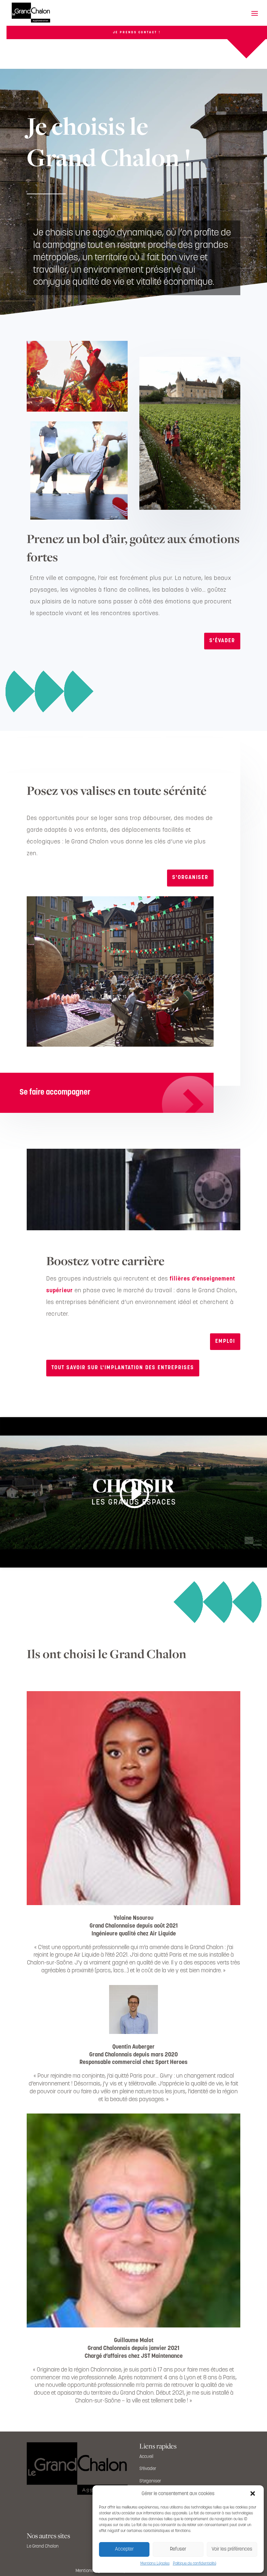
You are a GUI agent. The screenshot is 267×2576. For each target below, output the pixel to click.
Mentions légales (92, 2571)
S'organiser (190, 878)
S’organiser (150, 2481)
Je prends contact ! (137, 32)
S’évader (148, 2469)
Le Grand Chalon (43, 2546)
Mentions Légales (155, 2564)
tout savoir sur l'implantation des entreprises (123, 1368)
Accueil (146, 2457)
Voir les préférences (232, 2549)
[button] (253, 2494)
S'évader (222, 641)
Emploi (225, 1341)
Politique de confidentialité (195, 2564)
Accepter (124, 2549)
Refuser (178, 2549)
